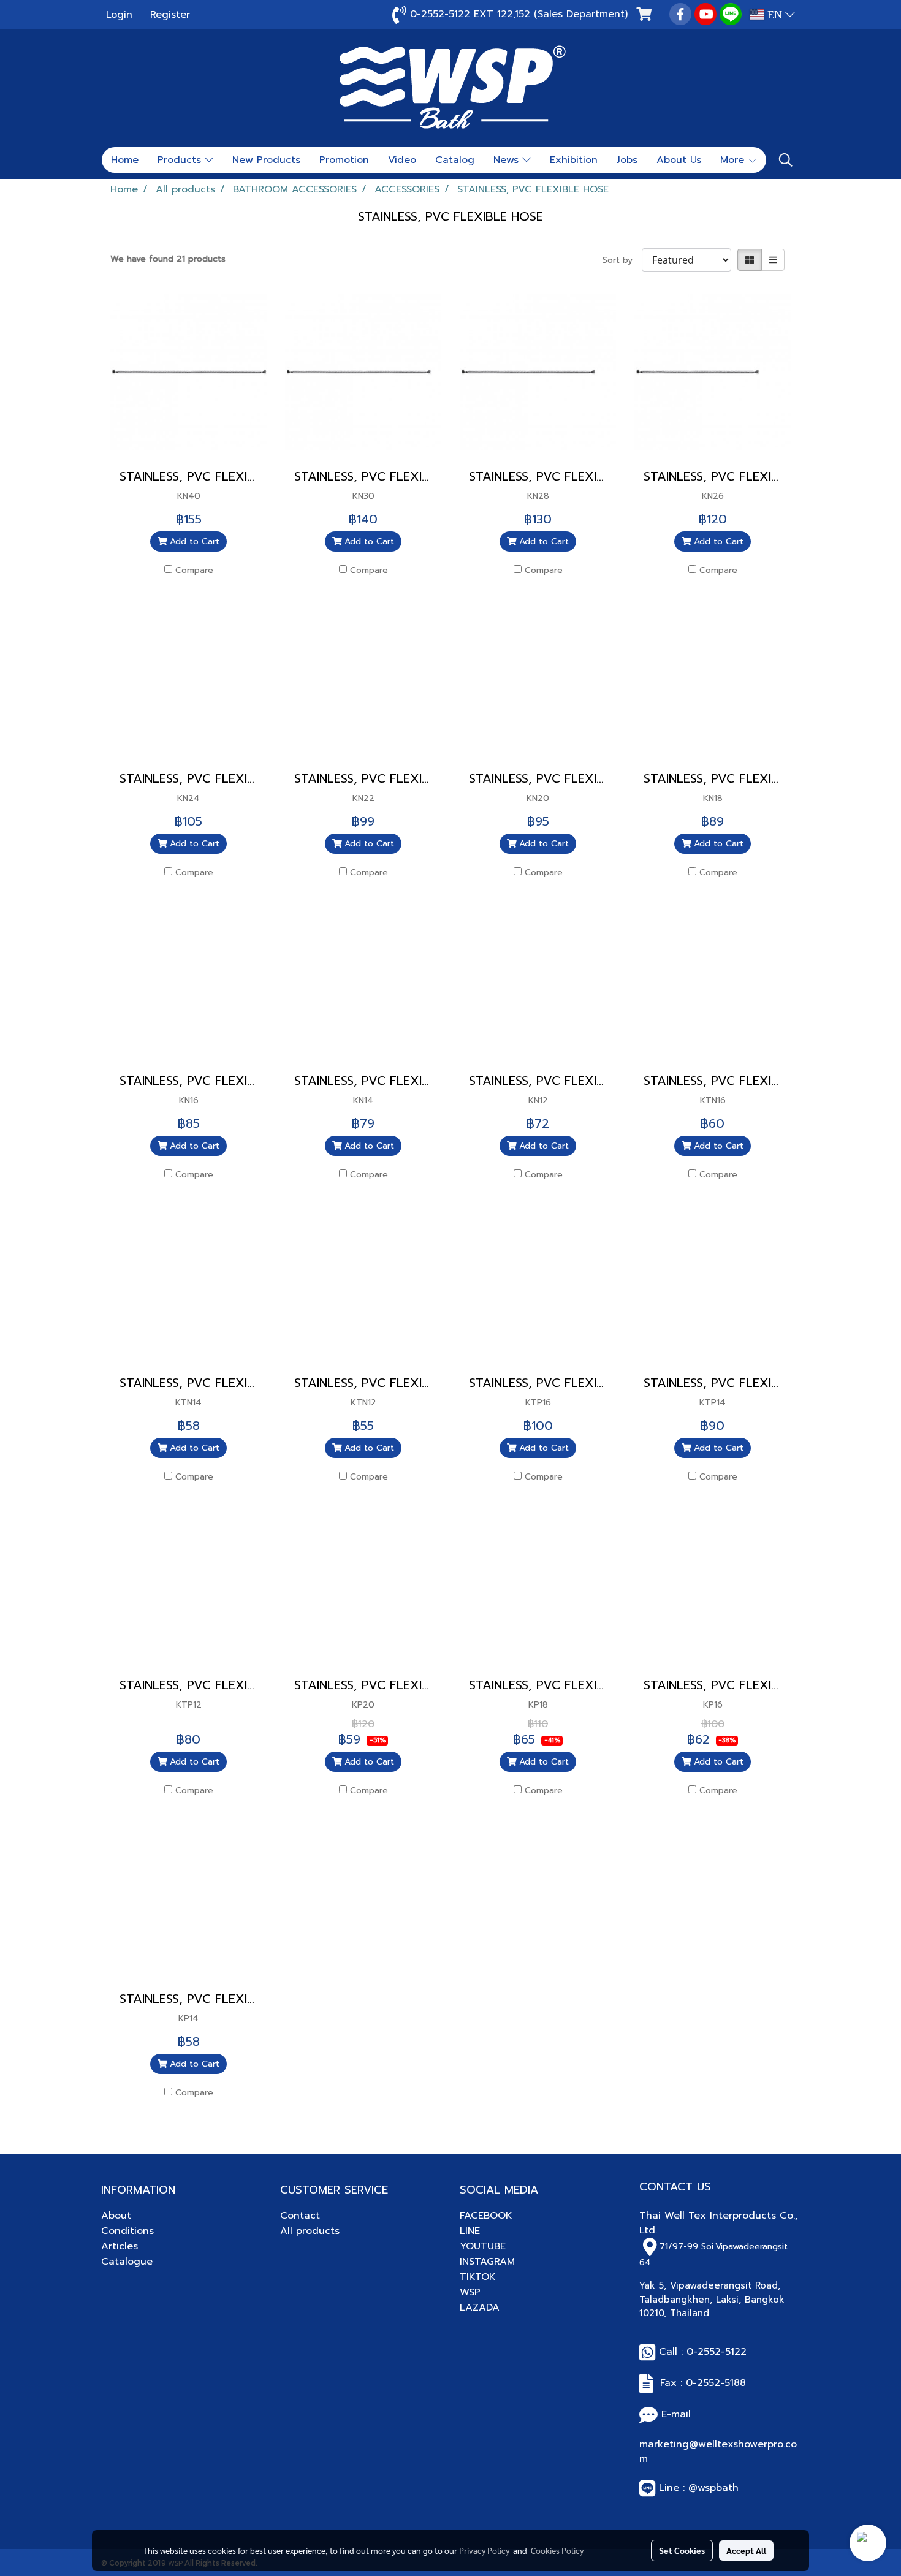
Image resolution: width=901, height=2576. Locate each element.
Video (402, 160)
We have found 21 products (168, 259)
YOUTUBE (483, 2246)
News (508, 160)
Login (119, 15)
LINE (470, 2231)
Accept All (746, 2550)
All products (310, 2231)
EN (775, 15)
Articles (120, 2246)
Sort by (622, 260)
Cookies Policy (557, 2550)
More (734, 160)
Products (181, 160)
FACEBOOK (486, 2216)
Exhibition (574, 160)
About (116, 2216)
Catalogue (127, 2262)
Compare (194, 570)
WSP (470, 2292)
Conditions (127, 2231)
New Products (266, 160)
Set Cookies (682, 2550)
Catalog (455, 160)
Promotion (344, 160)
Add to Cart (193, 541)
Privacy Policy (484, 2550)
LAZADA (480, 2308)
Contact (300, 2216)
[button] (786, 160)
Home (125, 160)
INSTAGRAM (487, 2262)
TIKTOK (478, 2277)
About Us (679, 160)
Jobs (627, 160)
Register (170, 15)
